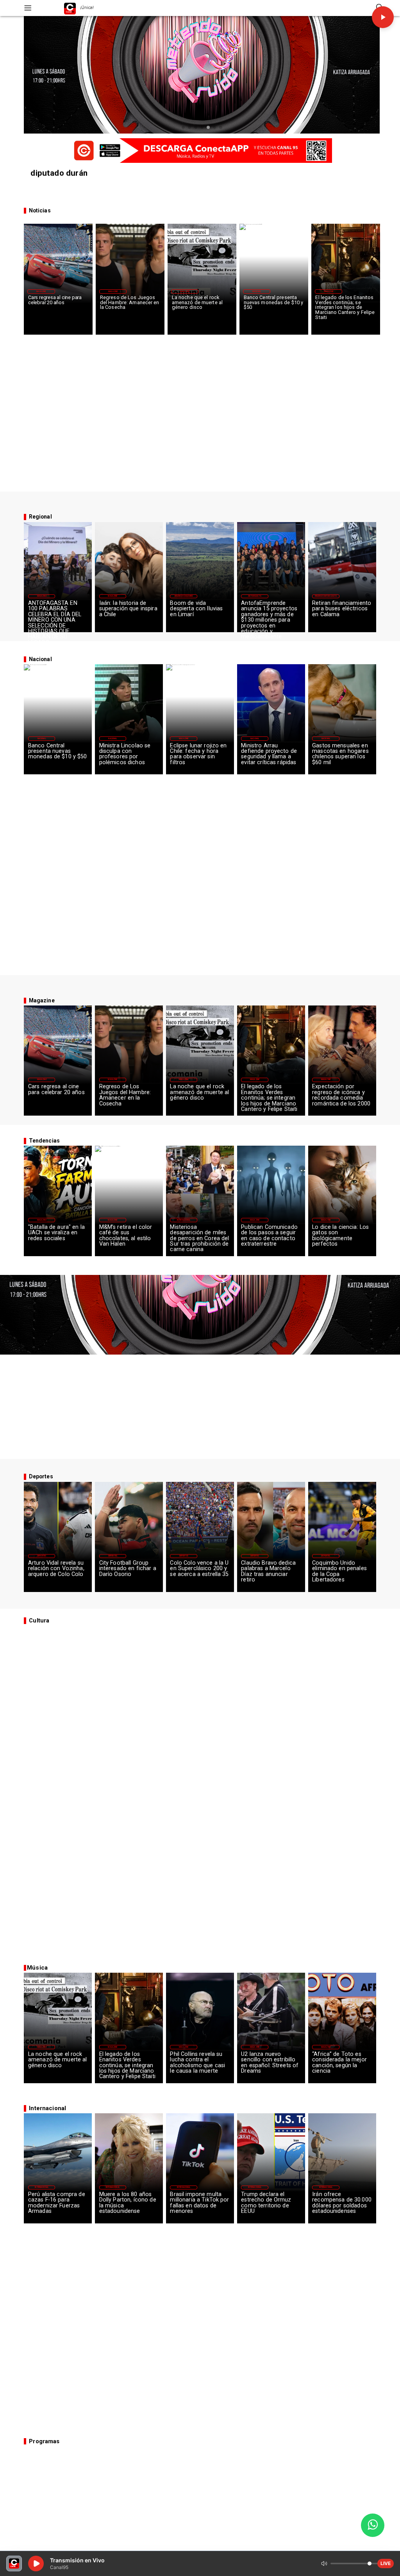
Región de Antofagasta (326, 596)
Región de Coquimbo (184, 596)
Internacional (184, 1220)
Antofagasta (254, 596)
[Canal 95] (28, 8)
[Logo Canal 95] (70, 8)
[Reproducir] (383, 17)
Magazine (41, 291)
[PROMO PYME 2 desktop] (200, 151)
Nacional (257, 291)
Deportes (42, 1556)
